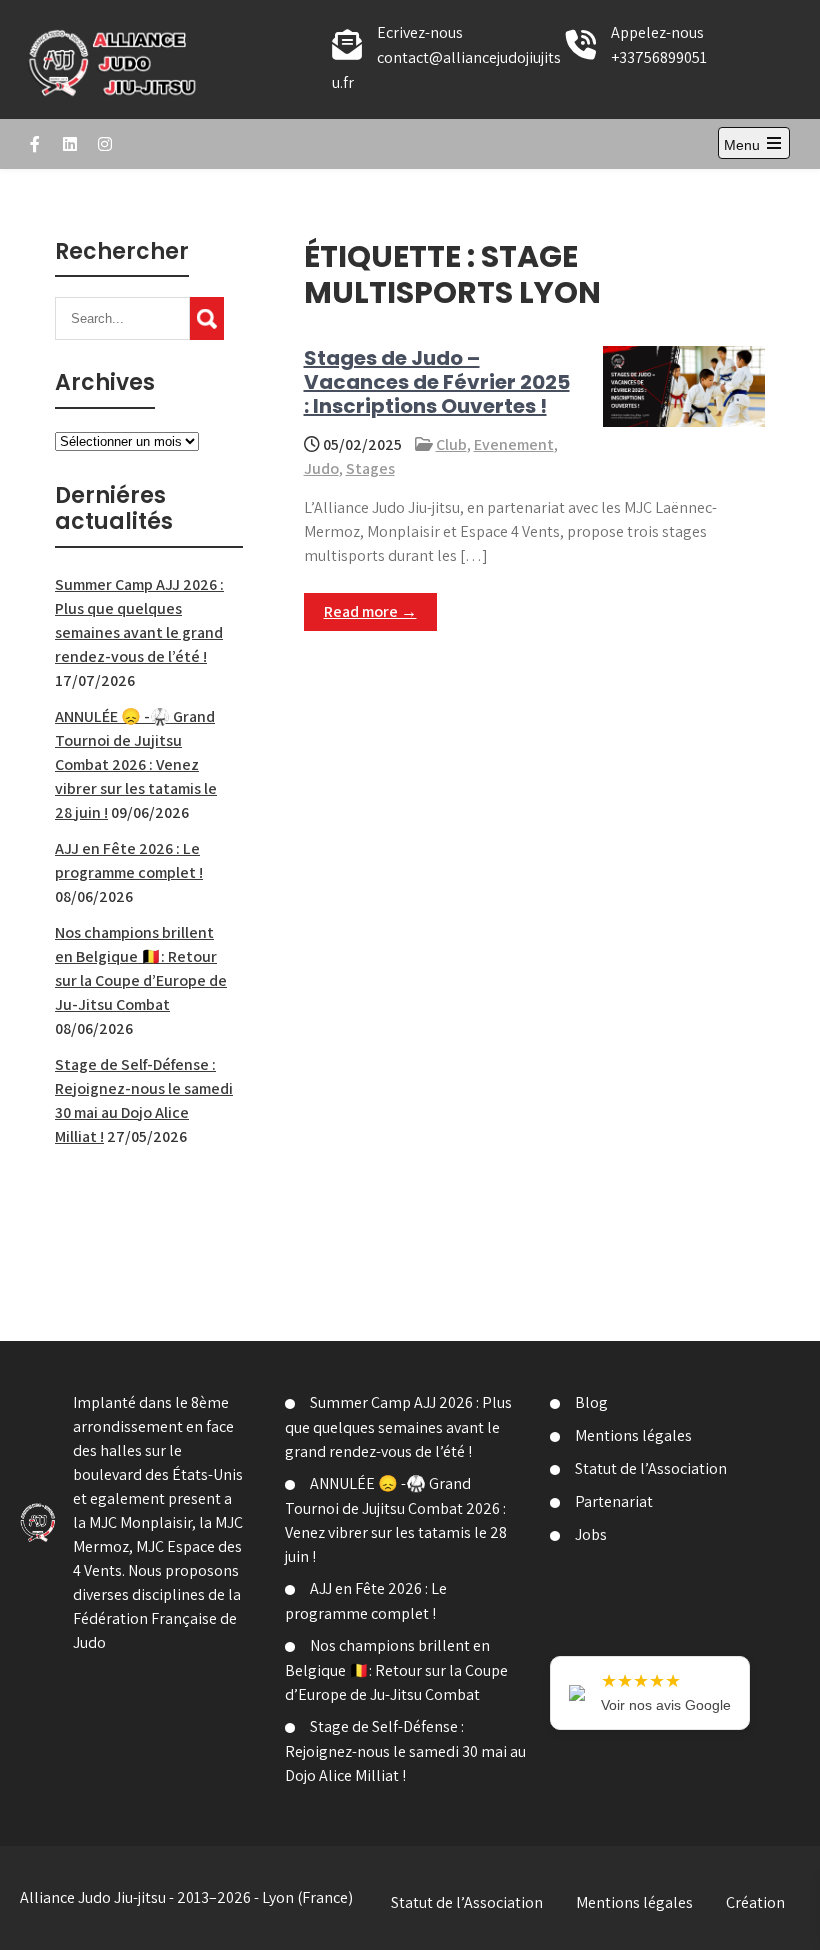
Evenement (514, 444)
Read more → (370, 611)
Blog (591, 1402)
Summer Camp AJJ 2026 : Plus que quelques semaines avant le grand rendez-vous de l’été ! (398, 1427)
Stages (370, 468)
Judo (321, 468)
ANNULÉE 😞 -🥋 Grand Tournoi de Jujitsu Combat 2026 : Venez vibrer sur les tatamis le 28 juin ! (136, 764)
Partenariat (614, 1501)
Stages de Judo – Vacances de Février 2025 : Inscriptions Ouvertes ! (437, 382)
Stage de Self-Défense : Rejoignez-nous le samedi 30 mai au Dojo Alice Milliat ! (405, 1751)
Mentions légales (633, 1435)
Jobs (591, 1534)
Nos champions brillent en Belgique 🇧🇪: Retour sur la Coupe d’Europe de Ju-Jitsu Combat (396, 1670)
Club (451, 444)
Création (755, 1902)
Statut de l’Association (651, 1468)
